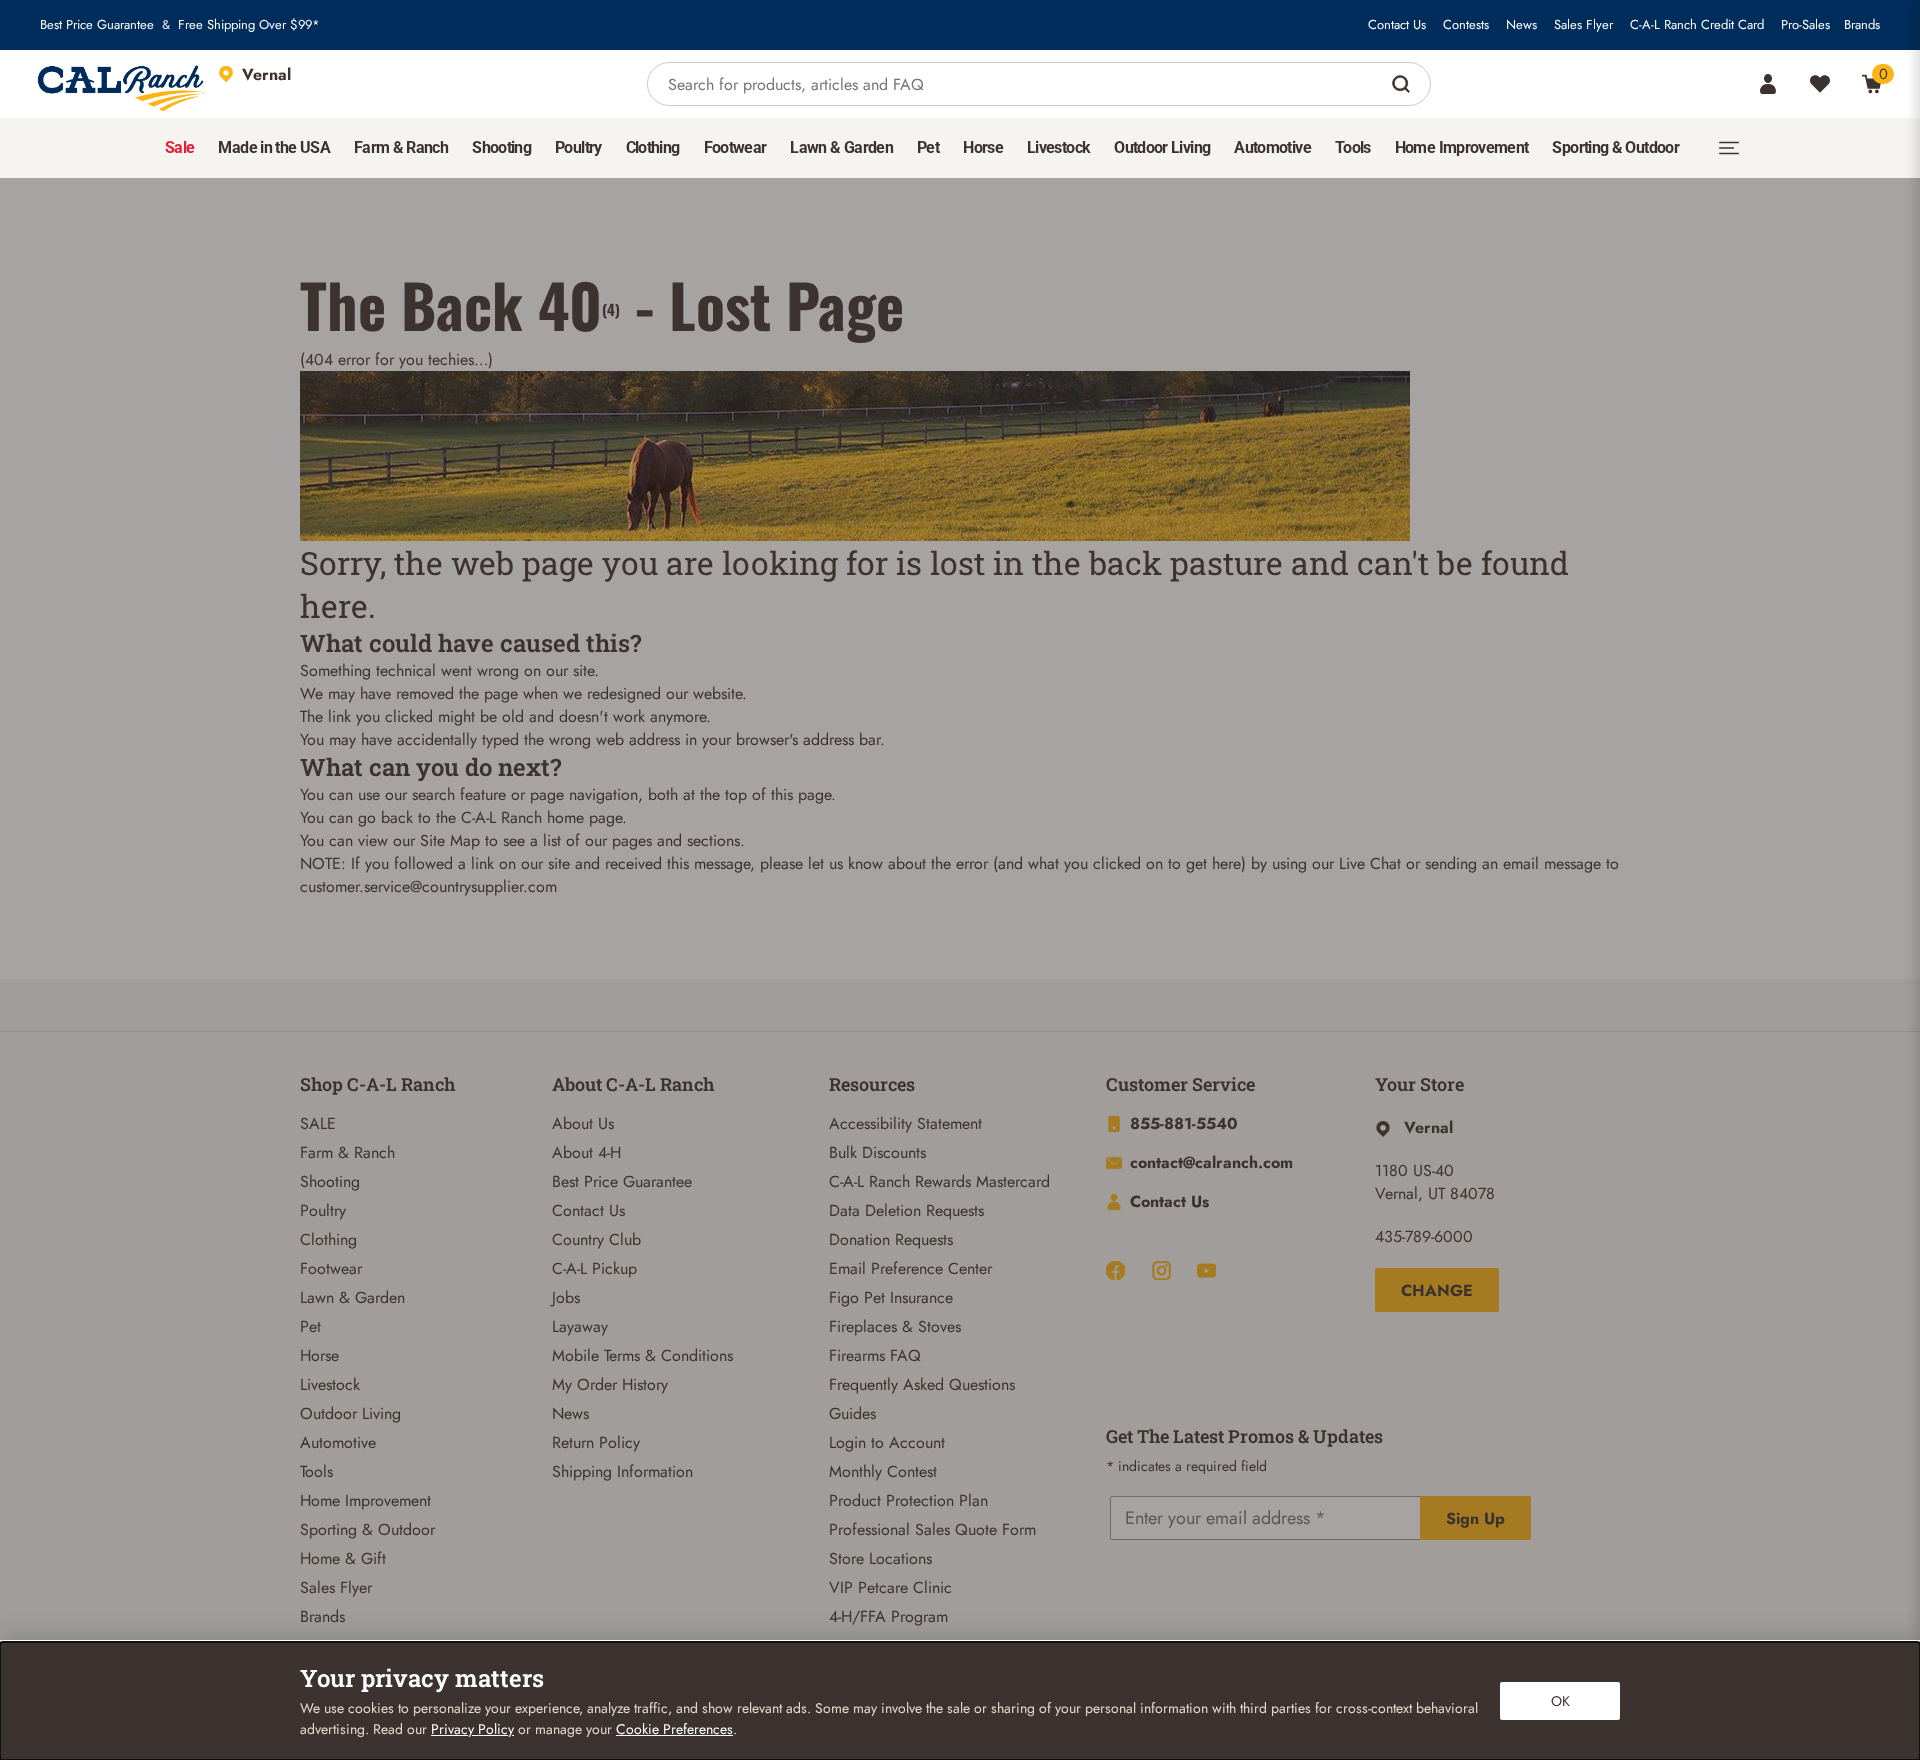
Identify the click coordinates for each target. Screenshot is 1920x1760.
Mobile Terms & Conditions (642, 1355)
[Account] (1768, 84)
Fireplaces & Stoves (895, 1326)
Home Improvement (365, 1500)
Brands (1862, 25)
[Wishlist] (1820, 84)
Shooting (330, 1181)
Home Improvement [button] (1462, 147)
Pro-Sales (1805, 25)
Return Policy (596, 1442)
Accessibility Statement (905, 1123)
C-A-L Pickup (594, 1268)
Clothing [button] (653, 147)
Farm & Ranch (347, 1152)
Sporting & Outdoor (367, 1529)
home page (584, 817)
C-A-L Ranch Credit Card (1697, 25)
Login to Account (887, 1442)
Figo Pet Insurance (891, 1297)
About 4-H (586, 1152)
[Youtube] (1206, 1270)
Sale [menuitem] (179, 147)
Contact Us (1397, 25)
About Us (583, 1123)
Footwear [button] (735, 147)
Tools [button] (1353, 147)
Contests (1466, 25)
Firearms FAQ (875, 1355)
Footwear (331, 1268)
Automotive (338, 1442)
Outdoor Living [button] (1162, 147)
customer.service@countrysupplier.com (428, 886)
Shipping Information (622, 1471)
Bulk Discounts (877, 1152)
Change (1437, 1290)
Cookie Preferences (674, 1729)
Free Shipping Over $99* (249, 25)
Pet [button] (928, 147)
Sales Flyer (1583, 25)
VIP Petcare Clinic (890, 1587)
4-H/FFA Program (888, 1616)
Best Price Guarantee (97, 25)
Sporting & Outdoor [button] (1615, 147)
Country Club (596, 1239)
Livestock (330, 1384)
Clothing (328, 1239)
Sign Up (1475, 1518)
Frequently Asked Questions (922, 1384)
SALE (318, 1123)
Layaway (580, 1326)
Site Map (450, 840)
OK (1560, 1701)
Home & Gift (343, 1558)
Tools (316, 1471)
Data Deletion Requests (906, 1210)
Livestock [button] (1058, 147)
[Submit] (1403, 84)
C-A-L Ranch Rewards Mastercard (939, 1181)
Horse (319, 1355)
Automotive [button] (1272, 147)
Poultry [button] (578, 147)
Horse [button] (983, 147)
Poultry (323, 1210)
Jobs (566, 1297)
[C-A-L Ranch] (122, 84)
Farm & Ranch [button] (401, 147)
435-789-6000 (1424, 1236)
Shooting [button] (501, 147)
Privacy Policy (472, 1729)
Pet (310, 1326)
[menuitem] (179, 148)
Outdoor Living (350, 1413)
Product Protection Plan (908, 1500)
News (1521, 25)
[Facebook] (1115, 1270)
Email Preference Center (910, 1268)
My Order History (610, 1384)
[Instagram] (1161, 1270)
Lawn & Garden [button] (841, 147)
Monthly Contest (883, 1471)
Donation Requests (891, 1239)
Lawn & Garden (352, 1297)
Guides (852, 1413)
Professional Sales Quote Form (932, 1529)
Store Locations (880, 1558)
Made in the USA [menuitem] (273, 147)
